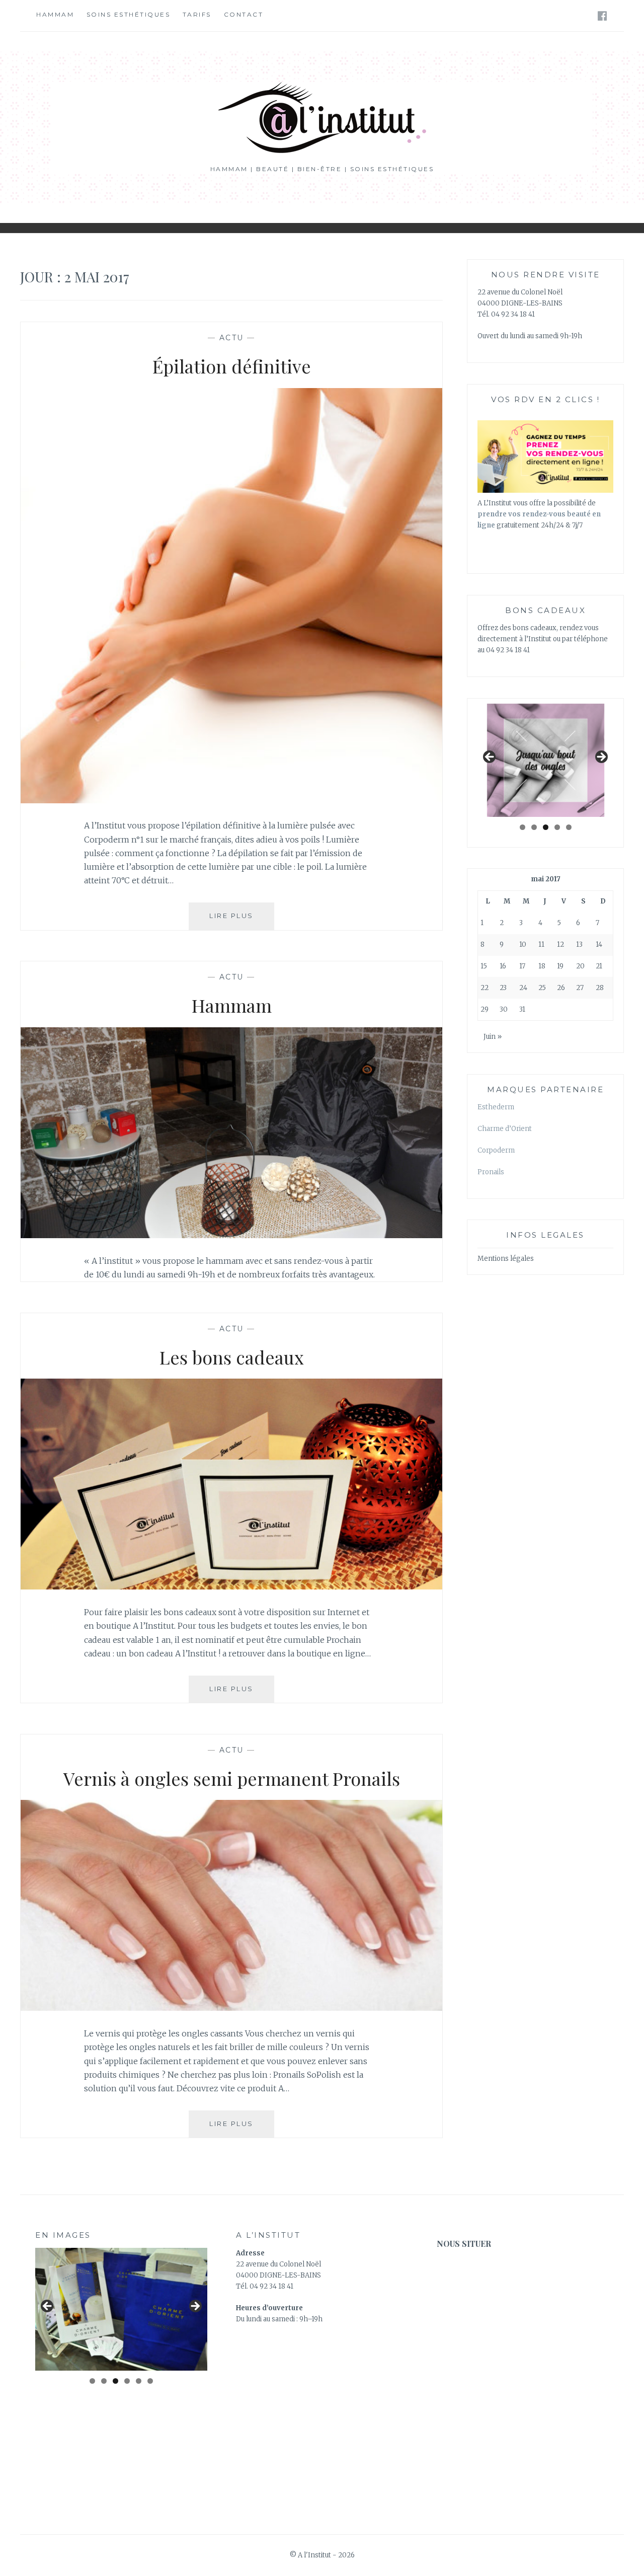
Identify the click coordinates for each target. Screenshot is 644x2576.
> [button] (601, 757)
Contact (244, 14)
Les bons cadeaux (232, 1357)
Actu (232, 338)
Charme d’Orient (505, 1129)
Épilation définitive (232, 366)
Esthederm (496, 1107)
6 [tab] (150, 2381)
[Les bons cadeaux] (231, 1586)
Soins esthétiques (129, 14)
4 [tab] (557, 827)
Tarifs (197, 14)
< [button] (490, 757)
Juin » (493, 1037)
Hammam (55, 14)
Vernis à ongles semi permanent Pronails (232, 1778)
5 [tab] (569, 827)
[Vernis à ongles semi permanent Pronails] (231, 2008)
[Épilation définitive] (231, 800)
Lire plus (242, 920)
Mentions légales (506, 1259)
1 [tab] (522, 827)
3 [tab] (546, 827)
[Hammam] (231, 1235)
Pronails (491, 1172)
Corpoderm (496, 1150)
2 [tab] (534, 827)
